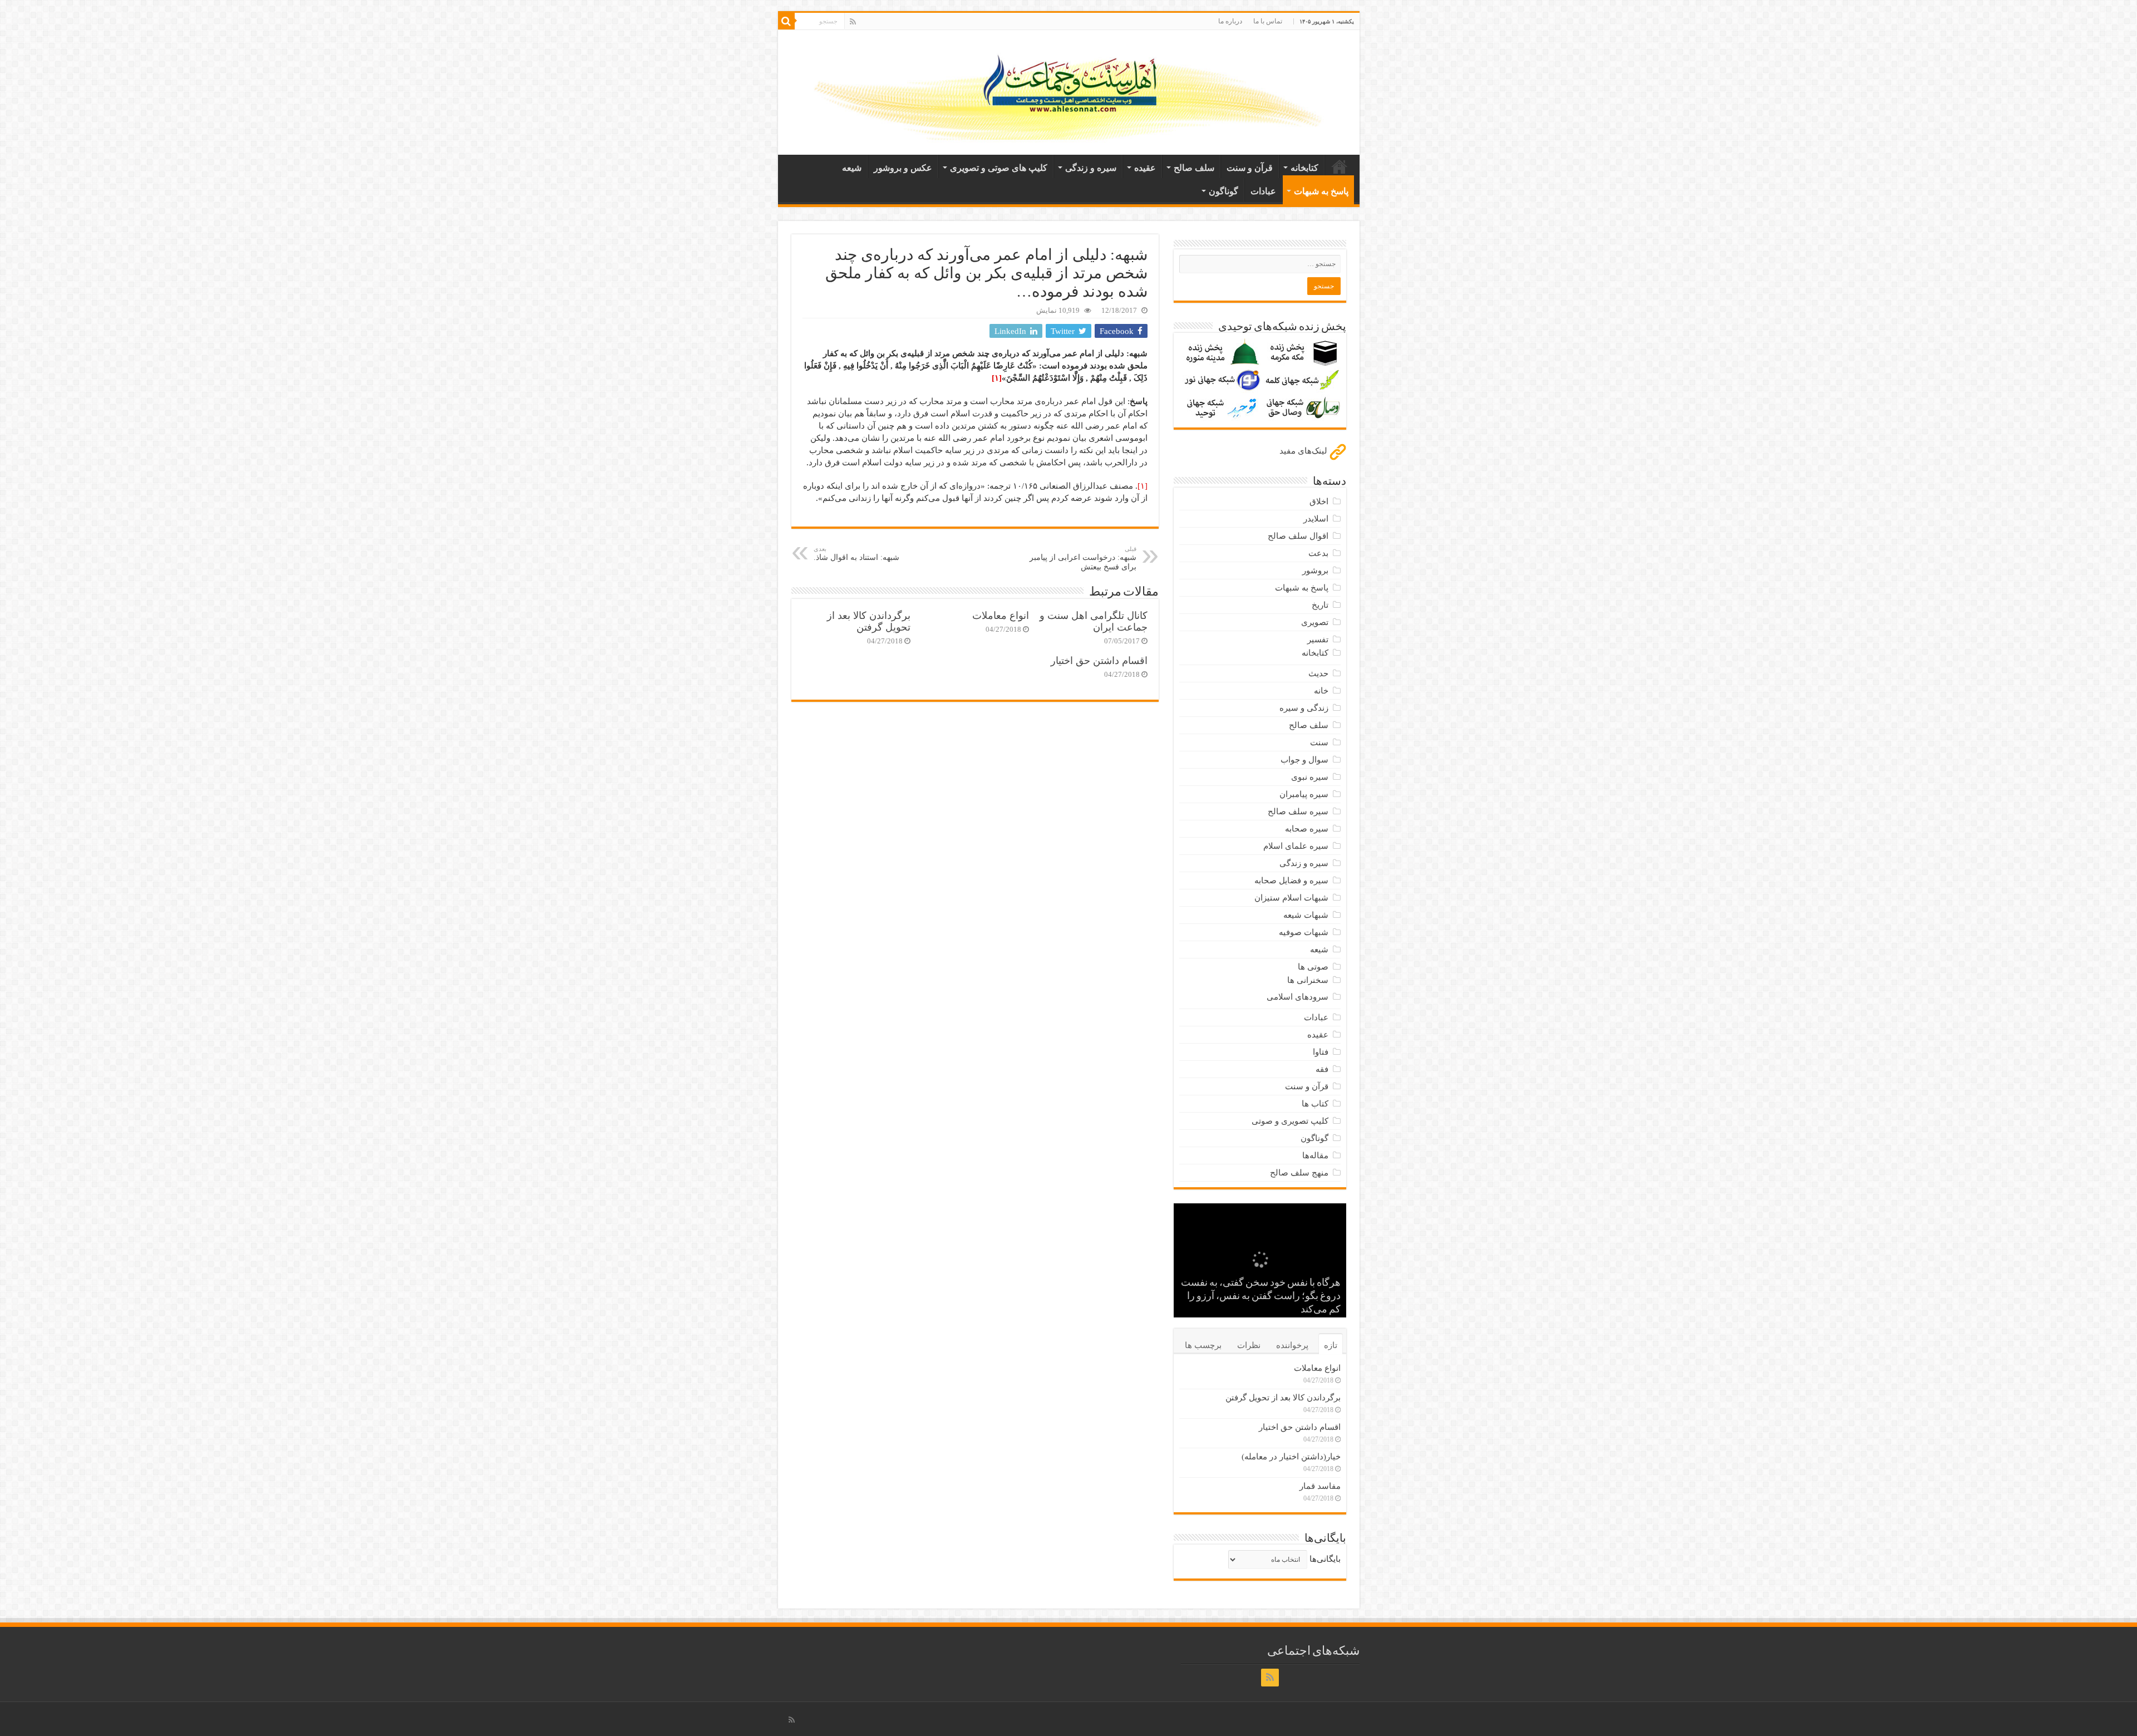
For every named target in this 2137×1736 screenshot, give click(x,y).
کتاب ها (1315, 1104)
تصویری (1315, 622)
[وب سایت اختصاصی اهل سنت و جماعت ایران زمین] (1069, 90)
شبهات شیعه (1306, 915)
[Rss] (853, 22)
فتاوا (1321, 1052)
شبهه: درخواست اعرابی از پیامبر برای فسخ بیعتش (1083, 558)
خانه (1340, 166)
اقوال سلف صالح (1298, 536)
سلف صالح (1194, 168)
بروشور (1315, 571)
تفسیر (1318, 640)
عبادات (1263, 191)
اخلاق (1319, 501)
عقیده (1318, 1035)
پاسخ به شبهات (1321, 191)
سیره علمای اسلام (1296, 846)
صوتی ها (1313, 967)
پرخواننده (1292, 1345)
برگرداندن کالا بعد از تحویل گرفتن (869, 621)
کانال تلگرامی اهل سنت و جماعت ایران (1094, 621)
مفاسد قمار (1320, 1486)
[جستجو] (786, 21)
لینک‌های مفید (1304, 451)
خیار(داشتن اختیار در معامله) (1291, 1457)
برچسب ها (1203, 1345)
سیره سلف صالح (1298, 812)
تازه (1331, 1345)
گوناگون (1223, 191)
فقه (1322, 1069)
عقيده (1145, 168)
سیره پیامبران (1304, 794)
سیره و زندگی (1091, 168)
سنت (1319, 742)
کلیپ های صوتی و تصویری (999, 168)
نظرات (1249, 1345)
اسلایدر (1316, 519)
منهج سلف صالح (1299, 1173)
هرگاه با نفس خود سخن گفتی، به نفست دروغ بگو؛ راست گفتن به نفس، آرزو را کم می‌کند (1261, 1297)
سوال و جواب (1304, 760)
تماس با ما (1268, 21)
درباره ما (1230, 21)
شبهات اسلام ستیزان (1291, 898)
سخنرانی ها (1308, 980)
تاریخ (1320, 605)
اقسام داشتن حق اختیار (1099, 661)
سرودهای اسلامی (1298, 997)
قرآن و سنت (1250, 168)
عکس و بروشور (903, 168)
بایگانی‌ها (1325, 1559)
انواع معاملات (1001, 616)
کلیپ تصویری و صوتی (1290, 1121)
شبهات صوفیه (1304, 932)
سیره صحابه (1307, 829)
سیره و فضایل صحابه (1291, 881)
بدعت (1318, 553)
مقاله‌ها (1315, 1155)
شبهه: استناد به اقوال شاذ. (856, 554)
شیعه (852, 168)
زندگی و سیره (1304, 708)
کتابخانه (1304, 168)
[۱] (1143, 486)
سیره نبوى (1310, 777)
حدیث (1318, 673)
